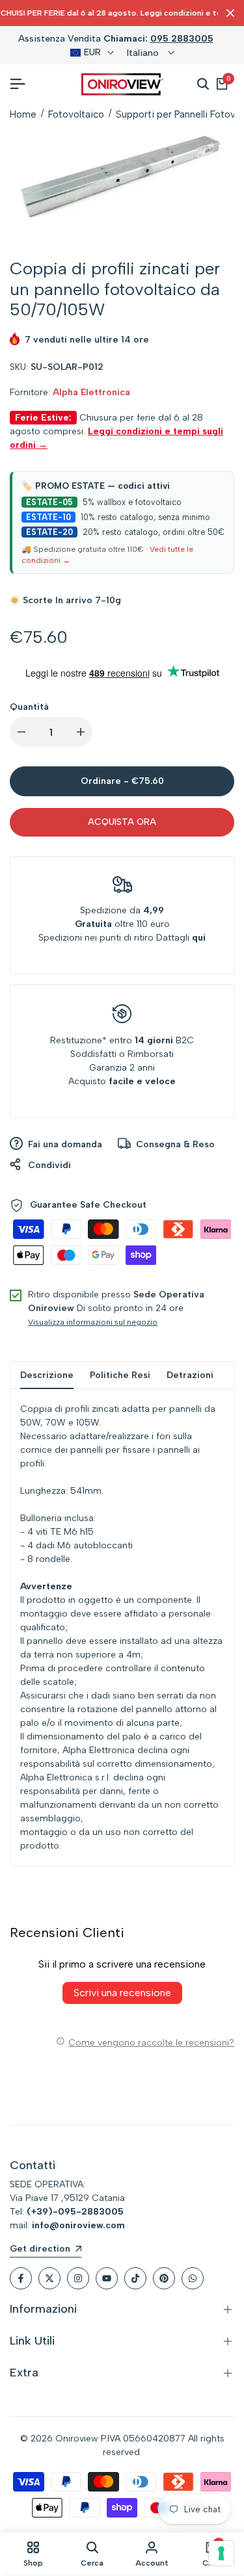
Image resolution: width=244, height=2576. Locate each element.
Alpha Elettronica (91, 392)
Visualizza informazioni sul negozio (93, 1322)
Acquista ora (122, 822)
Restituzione (76, 1040)
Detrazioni (190, 1375)
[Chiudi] (228, 13)
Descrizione (47, 1375)
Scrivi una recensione (122, 1993)
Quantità (29, 707)
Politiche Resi (120, 1375)
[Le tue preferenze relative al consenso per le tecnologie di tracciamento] (221, 2553)
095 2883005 (182, 39)
